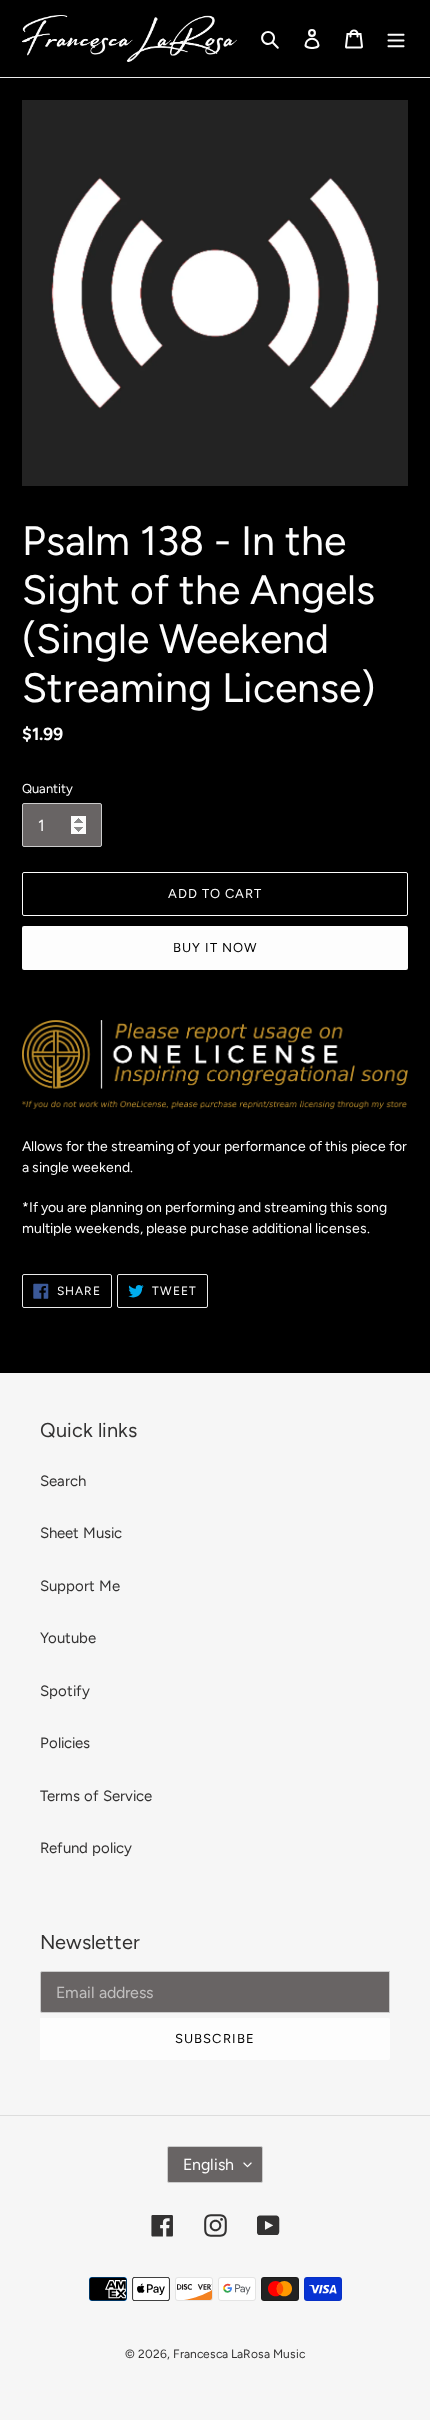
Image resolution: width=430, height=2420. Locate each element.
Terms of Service (96, 1796)
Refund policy (86, 1848)
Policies (65, 1743)
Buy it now (215, 947)
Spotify (65, 1691)
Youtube (68, 1638)
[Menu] (396, 38)
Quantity (47, 788)
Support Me (80, 1586)
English (208, 2164)
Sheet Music (81, 1533)
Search (63, 1481)
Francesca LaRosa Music (239, 2354)
